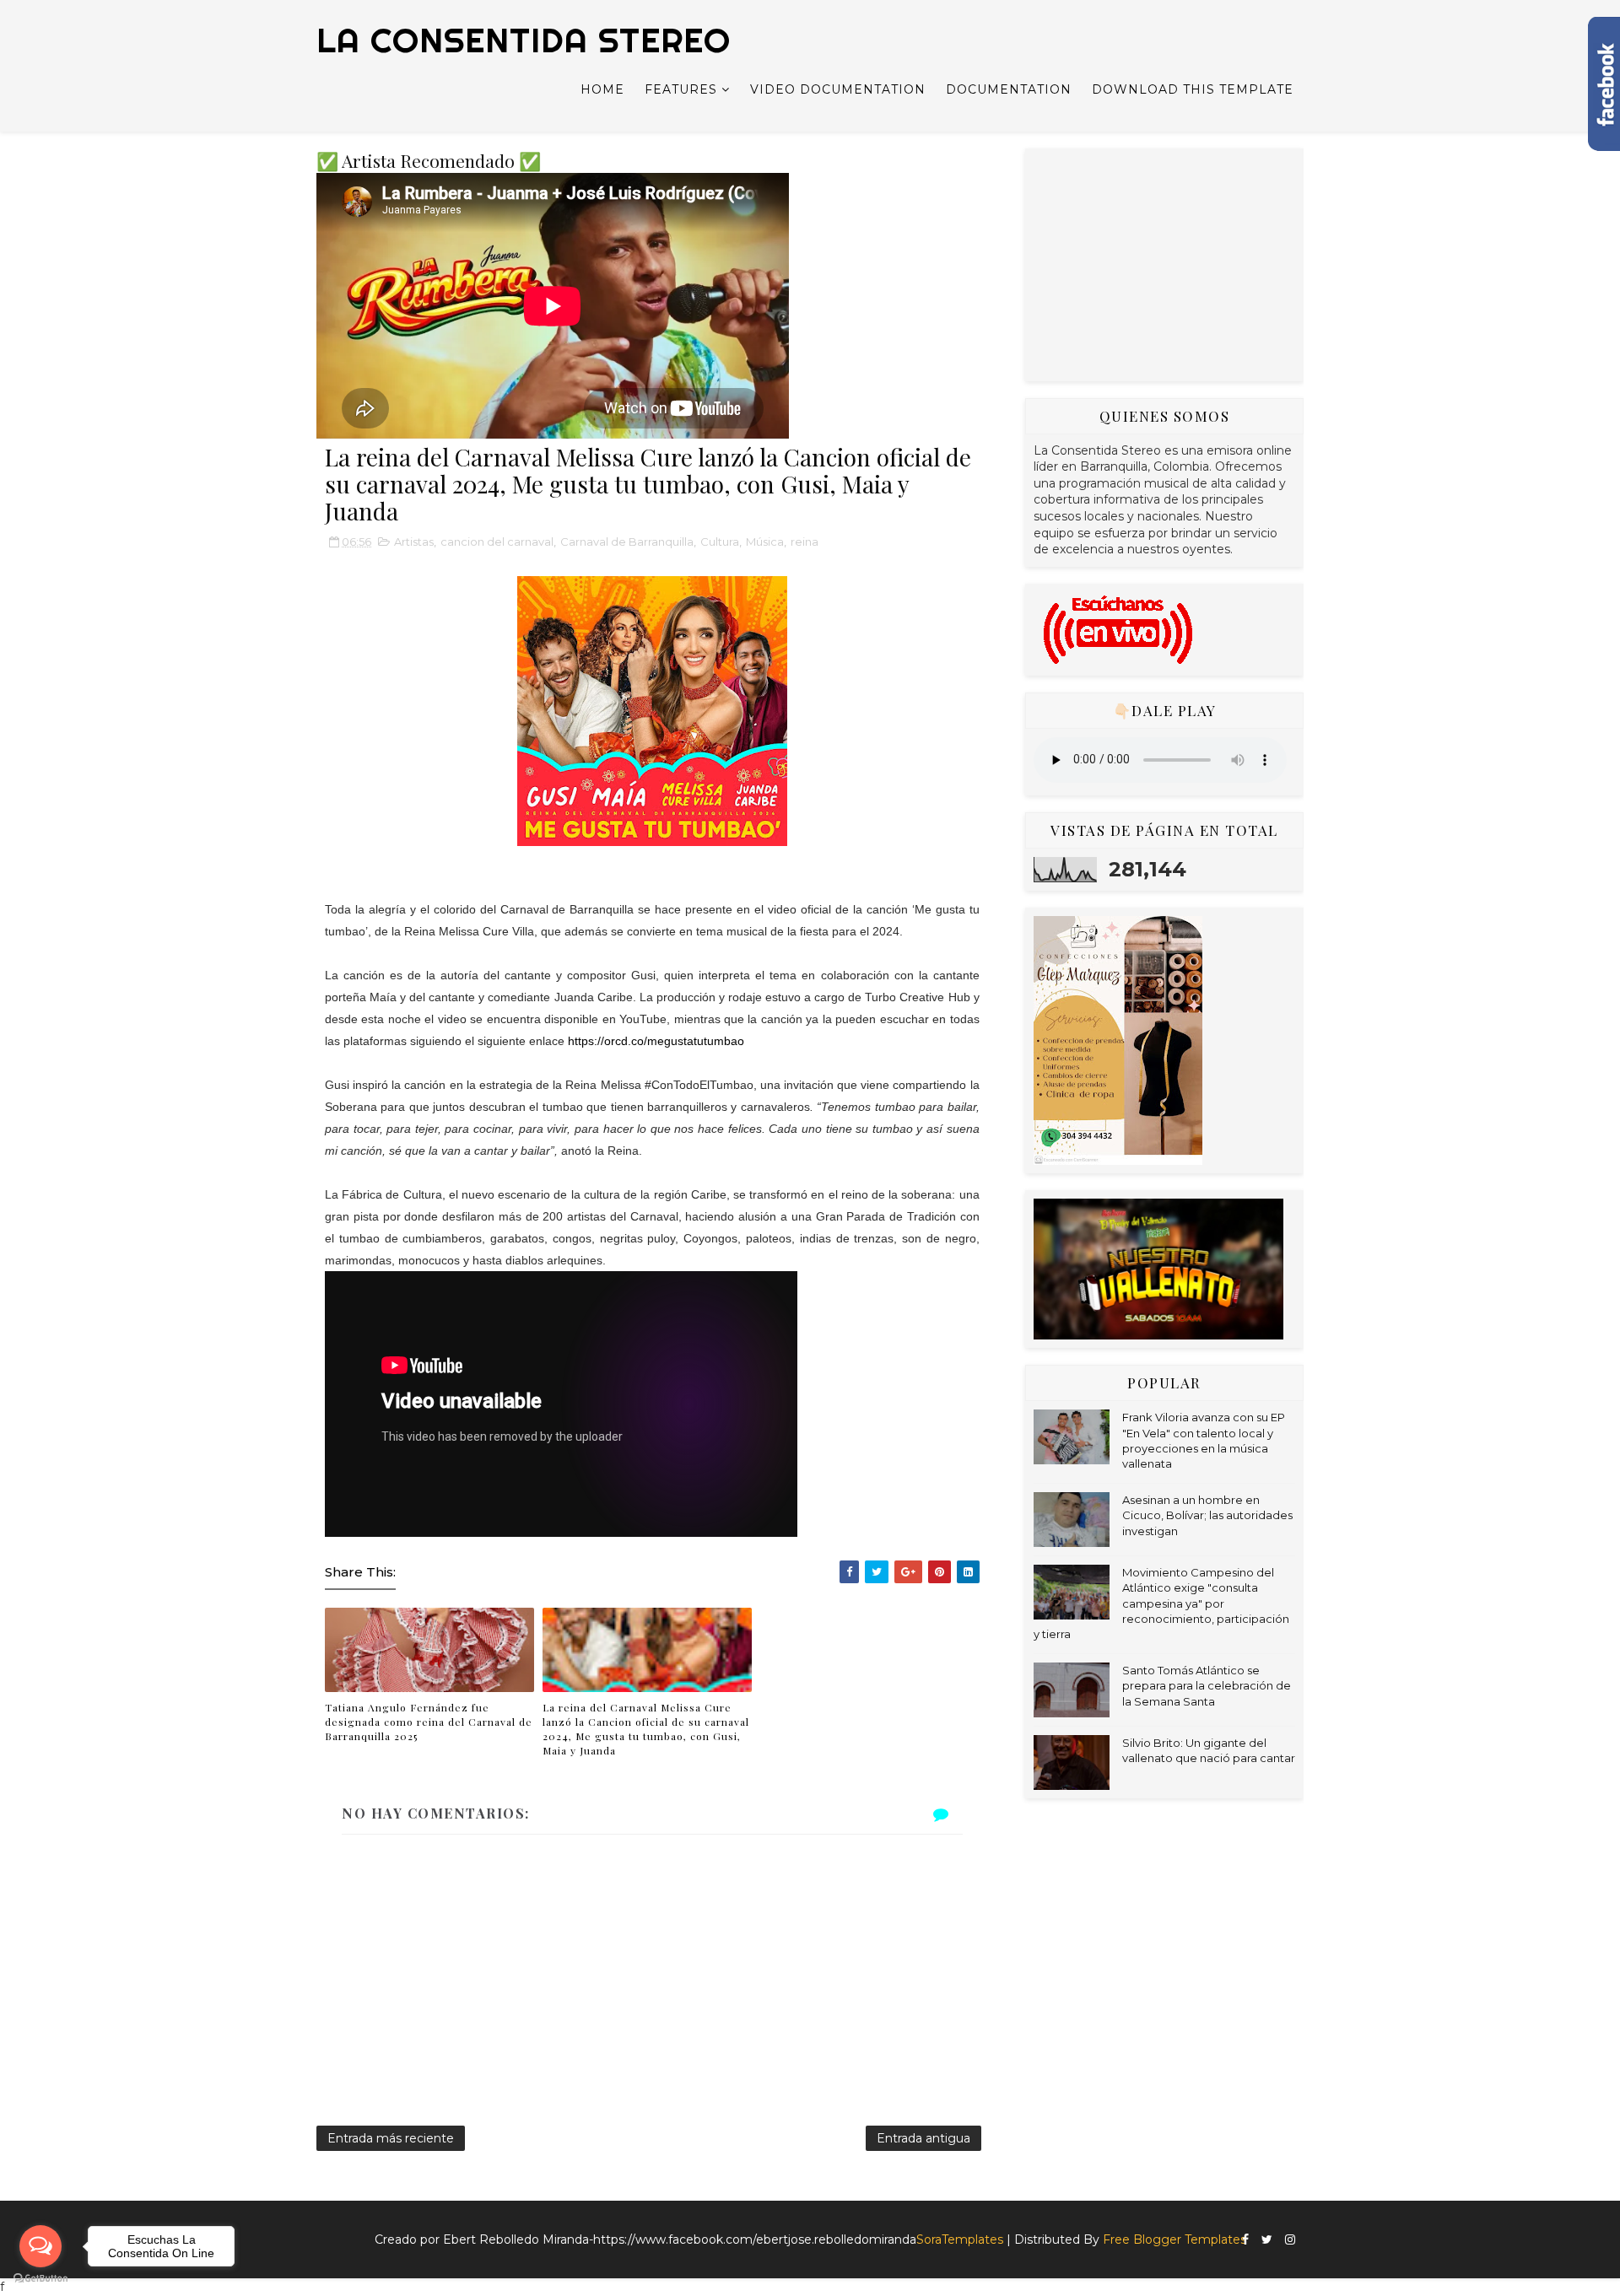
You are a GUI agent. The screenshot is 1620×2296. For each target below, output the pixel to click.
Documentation (1009, 89)
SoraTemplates (960, 2239)
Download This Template (1193, 89)
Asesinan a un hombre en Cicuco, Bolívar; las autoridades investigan (1207, 1515)
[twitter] (1267, 2240)
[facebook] (1245, 2240)
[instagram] (1290, 2240)
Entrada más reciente (391, 2138)
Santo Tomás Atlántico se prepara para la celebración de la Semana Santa (1207, 1685)
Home (602, 89)
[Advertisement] (1160, 262)
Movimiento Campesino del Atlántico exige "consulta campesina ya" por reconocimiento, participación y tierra (1161, 1603)
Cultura (720, 542)
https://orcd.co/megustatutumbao (656, 1041)
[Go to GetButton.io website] (40, 2279)
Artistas (414, 542)
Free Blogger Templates (1174, 2239)
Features (681, 89)
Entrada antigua (923, 2138)
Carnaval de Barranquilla (627, 542)
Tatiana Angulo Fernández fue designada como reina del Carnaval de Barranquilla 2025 (429, 1722)
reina (805, 542)
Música (765, 542)
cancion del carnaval (497, 542)
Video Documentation (838, 89)
